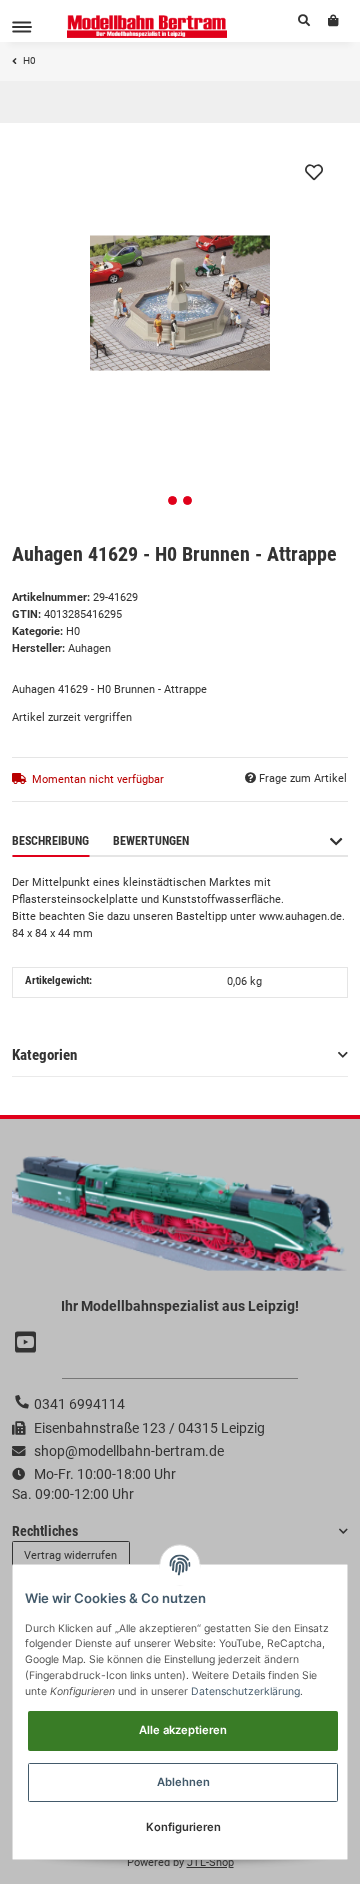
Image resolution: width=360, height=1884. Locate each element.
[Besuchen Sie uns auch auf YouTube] (28, 1342)
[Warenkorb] (333, 21)
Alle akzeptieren (183, 1730)
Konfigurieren (183, 1827)
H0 (73, 631)
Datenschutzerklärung (245, 1691)
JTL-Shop (210, 1862)
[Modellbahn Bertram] (147, 26)
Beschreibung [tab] (50, 841)
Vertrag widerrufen (70, 1555)
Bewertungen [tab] (151, 841)
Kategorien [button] (44, 1055)
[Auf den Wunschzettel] (314, 172)
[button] (304, 21)
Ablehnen (183, 1782)
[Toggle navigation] (22, 26)
